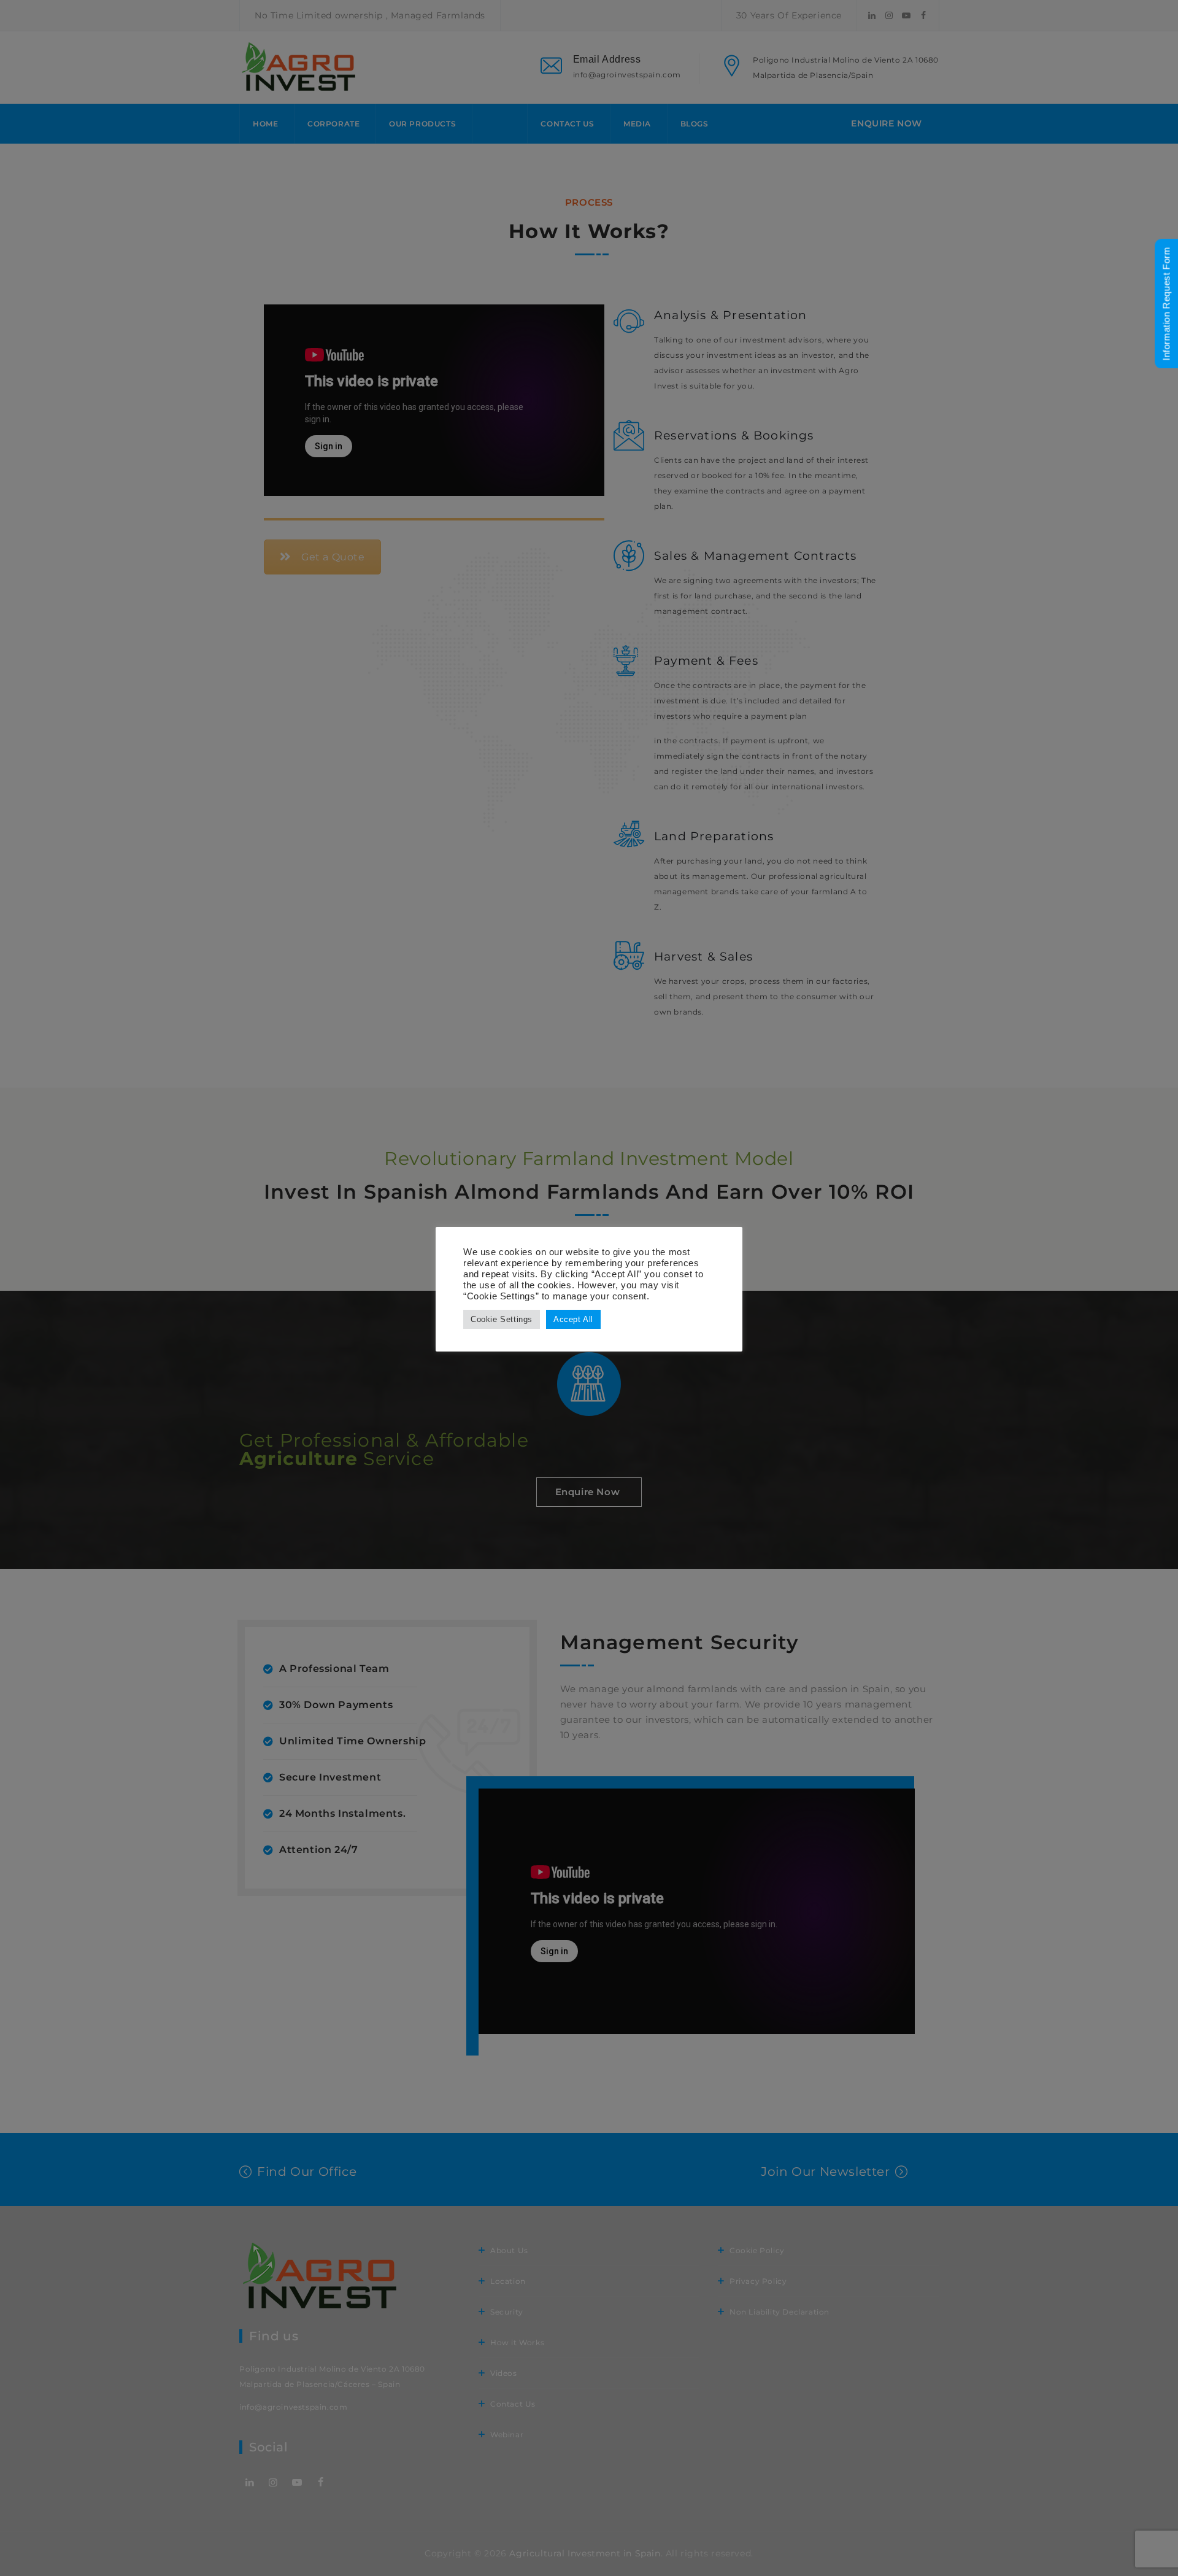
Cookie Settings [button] (502, 1319)
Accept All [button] (573, 1319)
